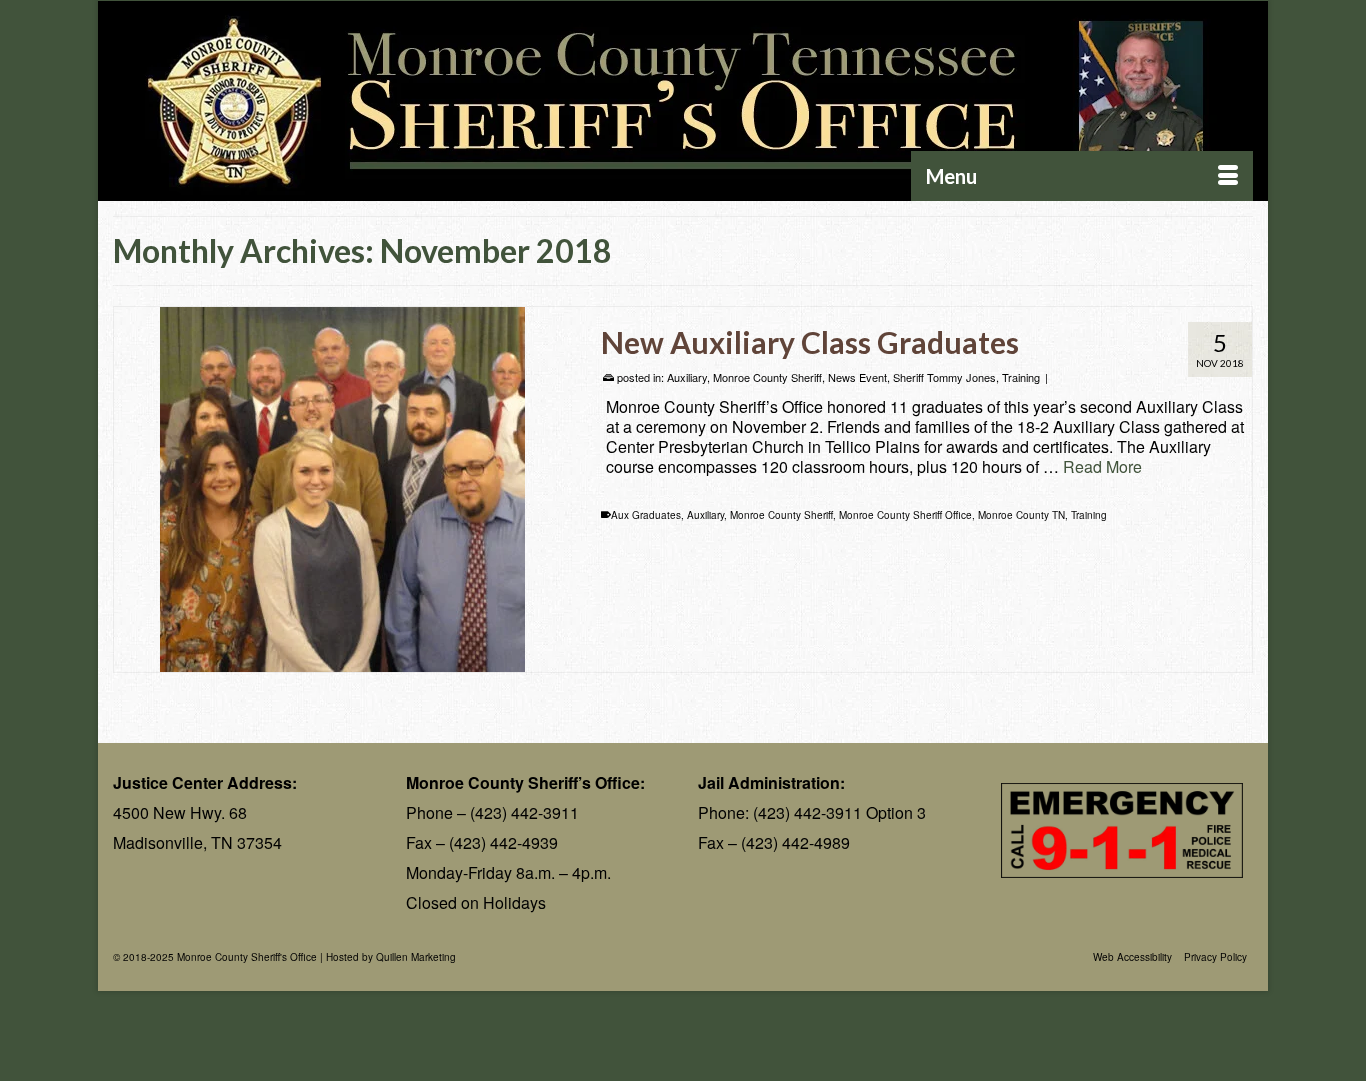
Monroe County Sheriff (767, 377)
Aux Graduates (646, 515)
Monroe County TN (1021, 515)
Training (1021, 377)
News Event (857, 377)
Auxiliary (687, 377)
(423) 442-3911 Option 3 (839, 812)
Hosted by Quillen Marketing (391, 957)
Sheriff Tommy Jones (944, 377)
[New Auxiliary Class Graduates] (342, 489)
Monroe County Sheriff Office (905, 515)
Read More (1102, 466)
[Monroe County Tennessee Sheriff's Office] (683, 101)
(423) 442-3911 (524, 812)
